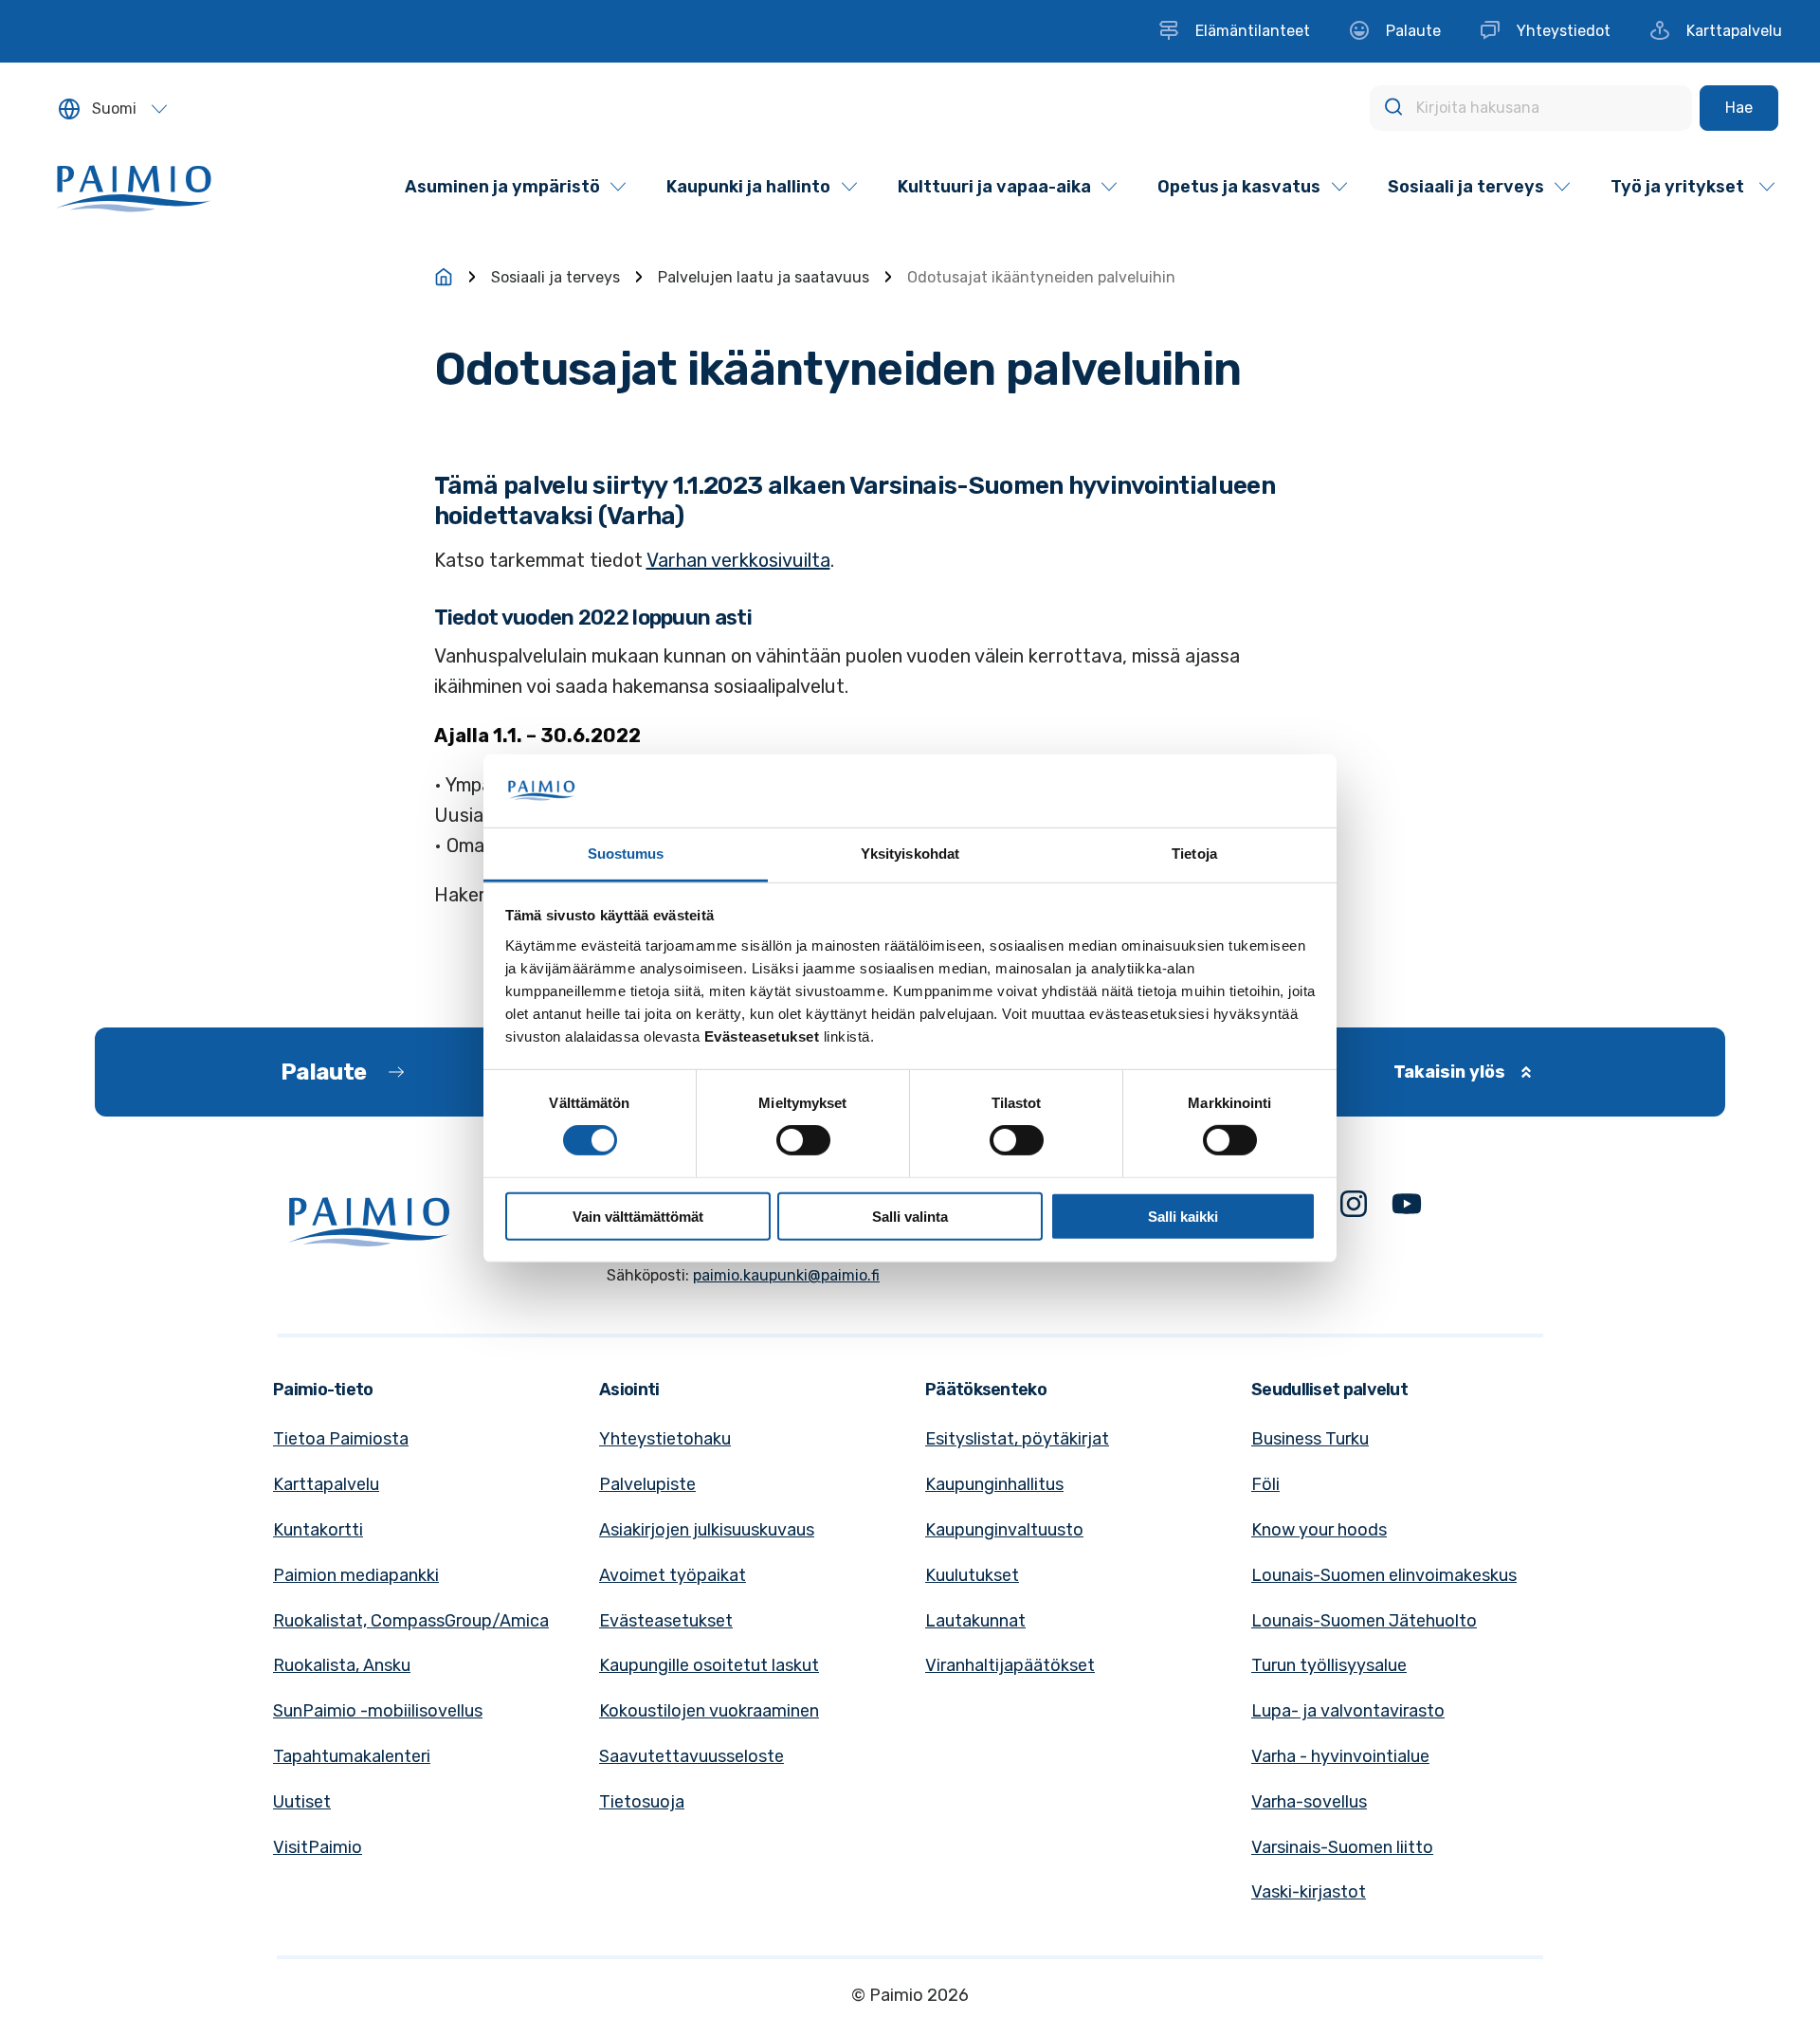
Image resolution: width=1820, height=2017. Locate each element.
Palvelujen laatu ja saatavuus (764, 277)
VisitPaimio (318, 1847)
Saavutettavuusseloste (692, 1756)
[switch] (803, 1140)
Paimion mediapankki (356, 1575)
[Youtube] (1407, 1208)
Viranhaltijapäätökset (1010, 1665)
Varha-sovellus (1309, 1802)
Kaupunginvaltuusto (1004, 1530)
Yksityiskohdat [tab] (910, 854)
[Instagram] (1354, 1208)
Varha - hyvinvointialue (1340, 1756)
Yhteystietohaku (665, 1439)
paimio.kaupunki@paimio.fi (786, 1275)
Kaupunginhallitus (994, 1484)
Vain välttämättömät (638, 1216)
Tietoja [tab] (1194, 854)
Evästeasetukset (666, 1621)
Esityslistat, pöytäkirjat (1017, 1439)
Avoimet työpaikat (673, 1575)
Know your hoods (1319, 1530)
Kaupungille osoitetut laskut (709, 1665)
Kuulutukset (972, 1575)
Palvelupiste (647, 1484)
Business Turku (1310, 1439)
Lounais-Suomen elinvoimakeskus (1384, 1575)
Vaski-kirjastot (1309, 1892)
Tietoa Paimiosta (341, 1439)
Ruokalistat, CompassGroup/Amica (411, 1621)
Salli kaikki (1183, 1216)
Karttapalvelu (326, 1484)
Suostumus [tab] (626, 854)
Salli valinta (910, 1216)
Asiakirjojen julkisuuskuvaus (707, 1530)
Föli (1265, 1484)
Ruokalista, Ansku (342, 1665)
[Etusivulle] (444, 277)
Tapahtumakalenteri (352, 1756)
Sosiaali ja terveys (555, 277)
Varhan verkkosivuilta (738, 560)
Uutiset (302, 1802)
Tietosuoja (642, 1802)
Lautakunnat (975, 1621)
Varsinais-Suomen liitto (1342, 1847)
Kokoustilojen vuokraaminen (709, 1711)
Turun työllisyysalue (1329, 1665)
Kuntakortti (318, 1530)
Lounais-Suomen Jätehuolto (1364, 1621)
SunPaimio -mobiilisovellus (378, 1711)
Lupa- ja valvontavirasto (1348, 1711)
